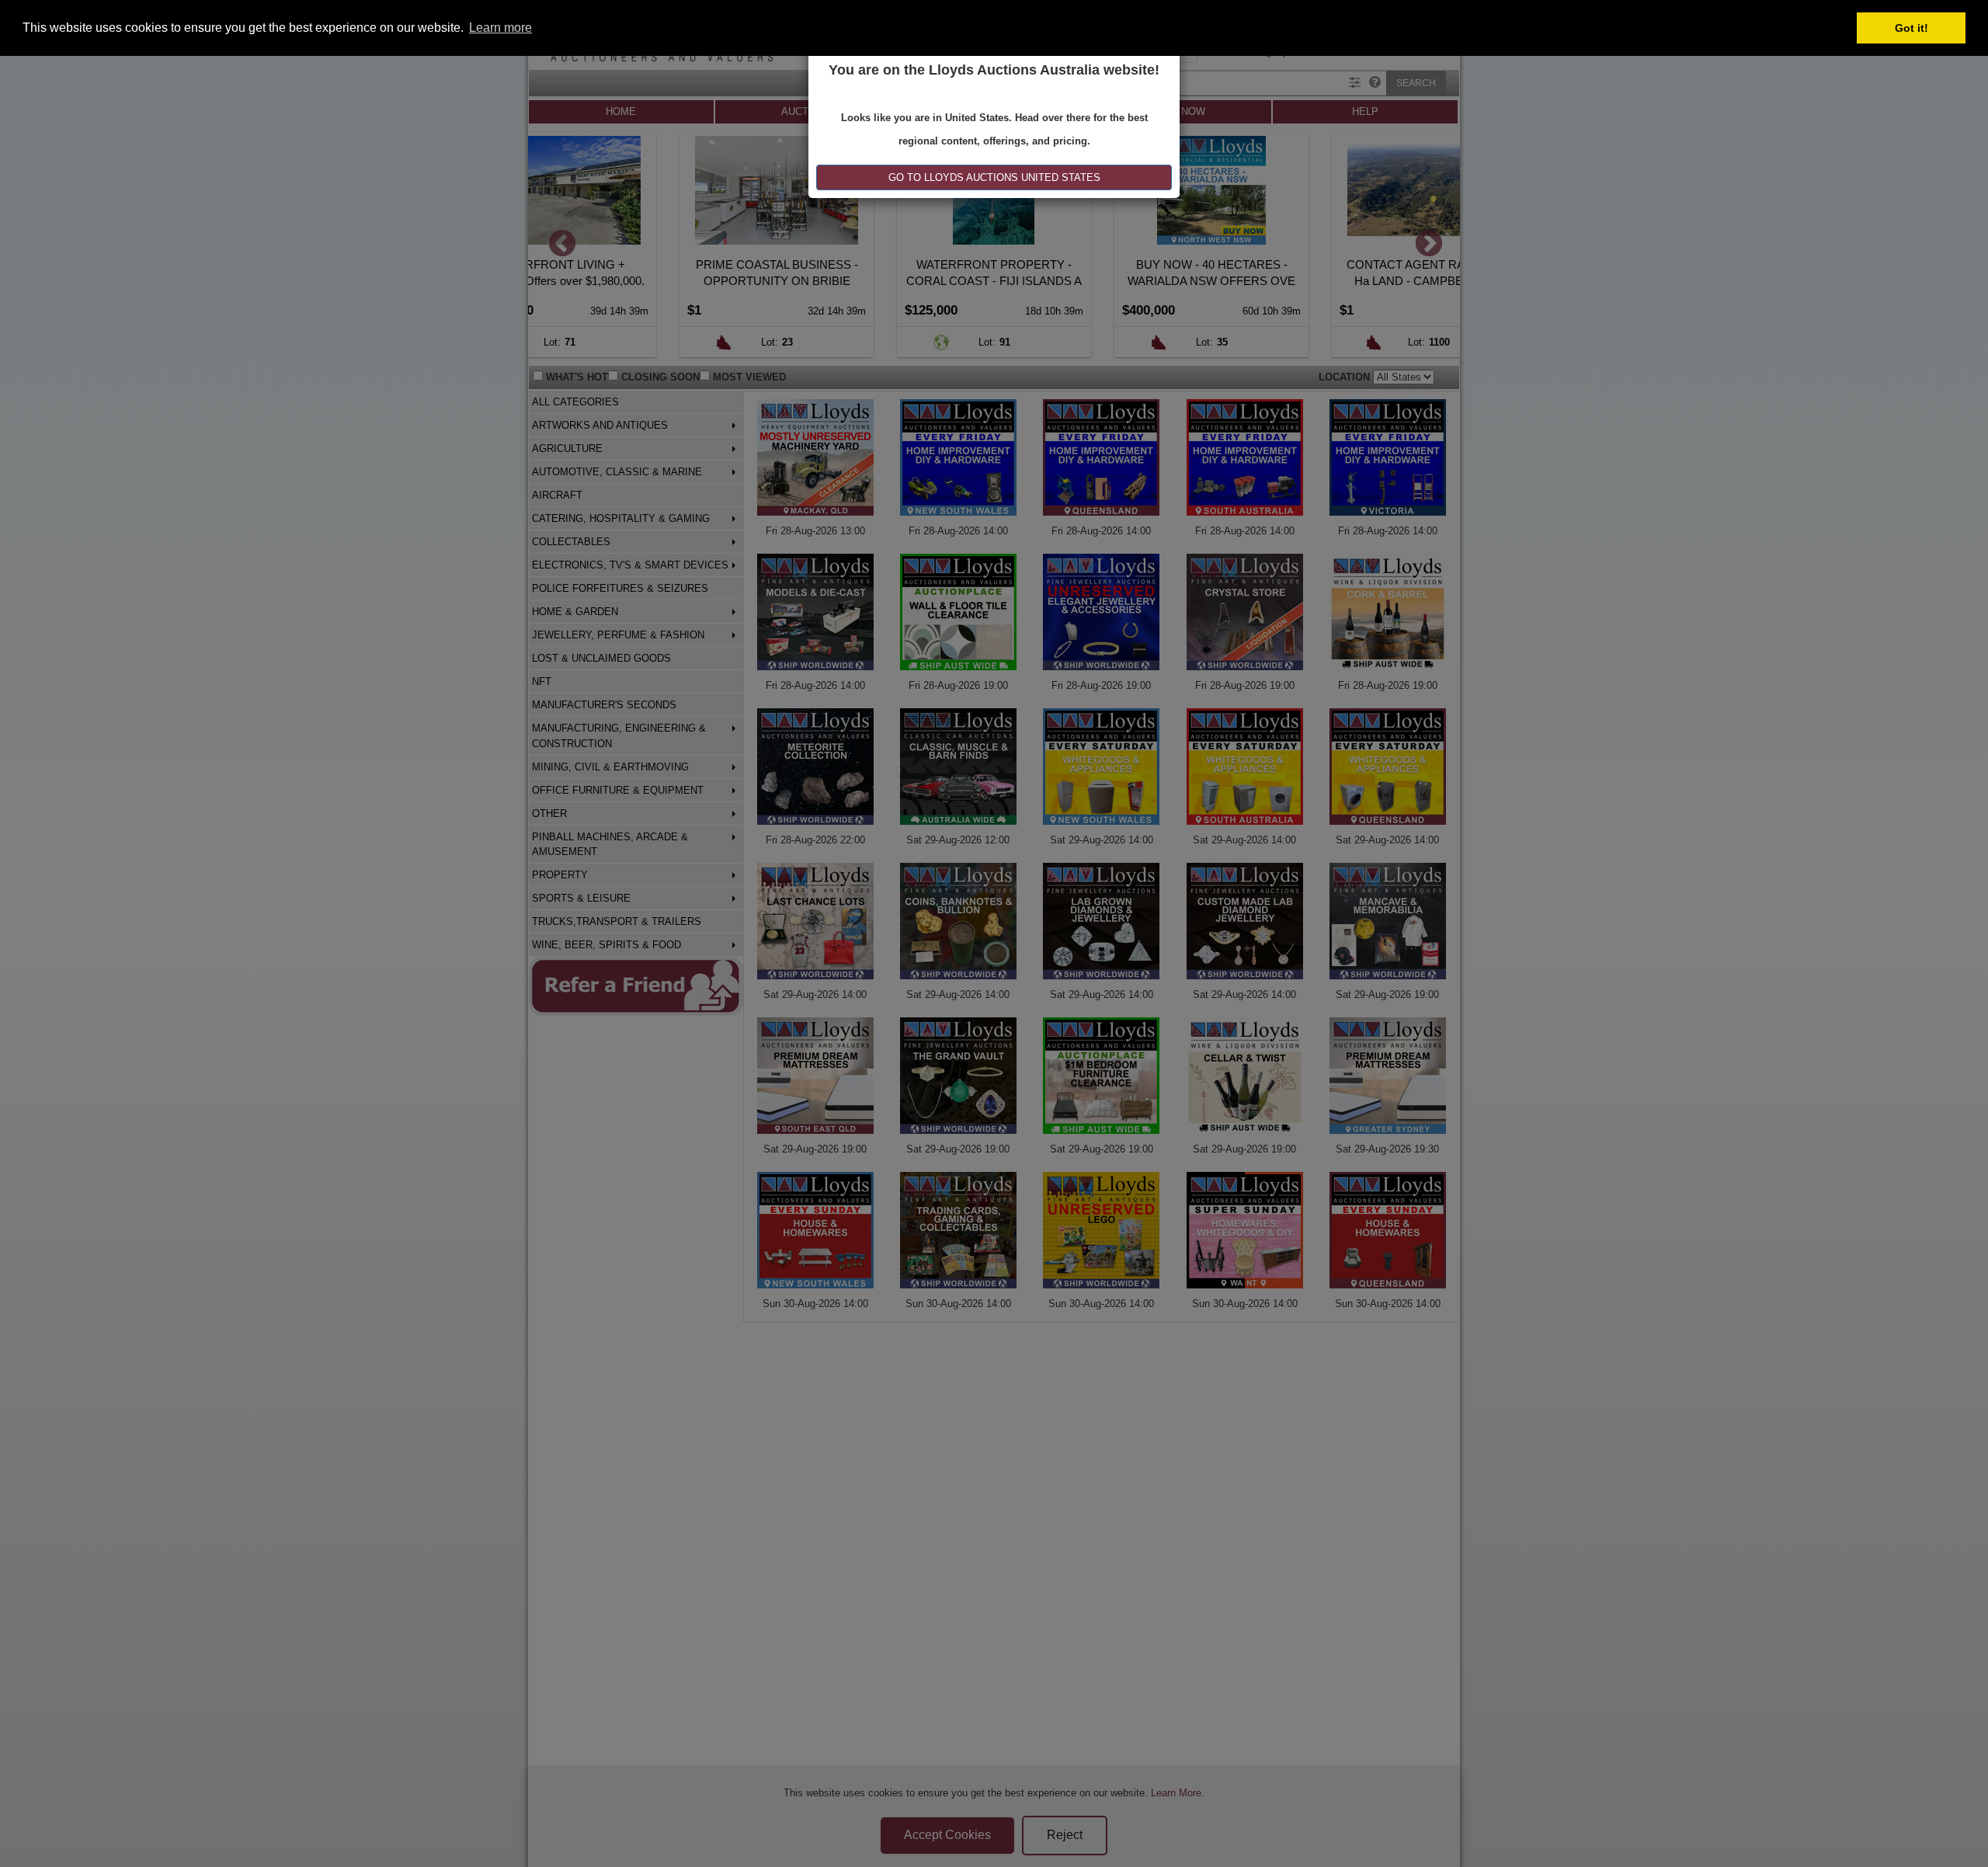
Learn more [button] (500, 28)
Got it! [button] (1912, 28)
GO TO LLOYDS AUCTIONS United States (994, 177)
